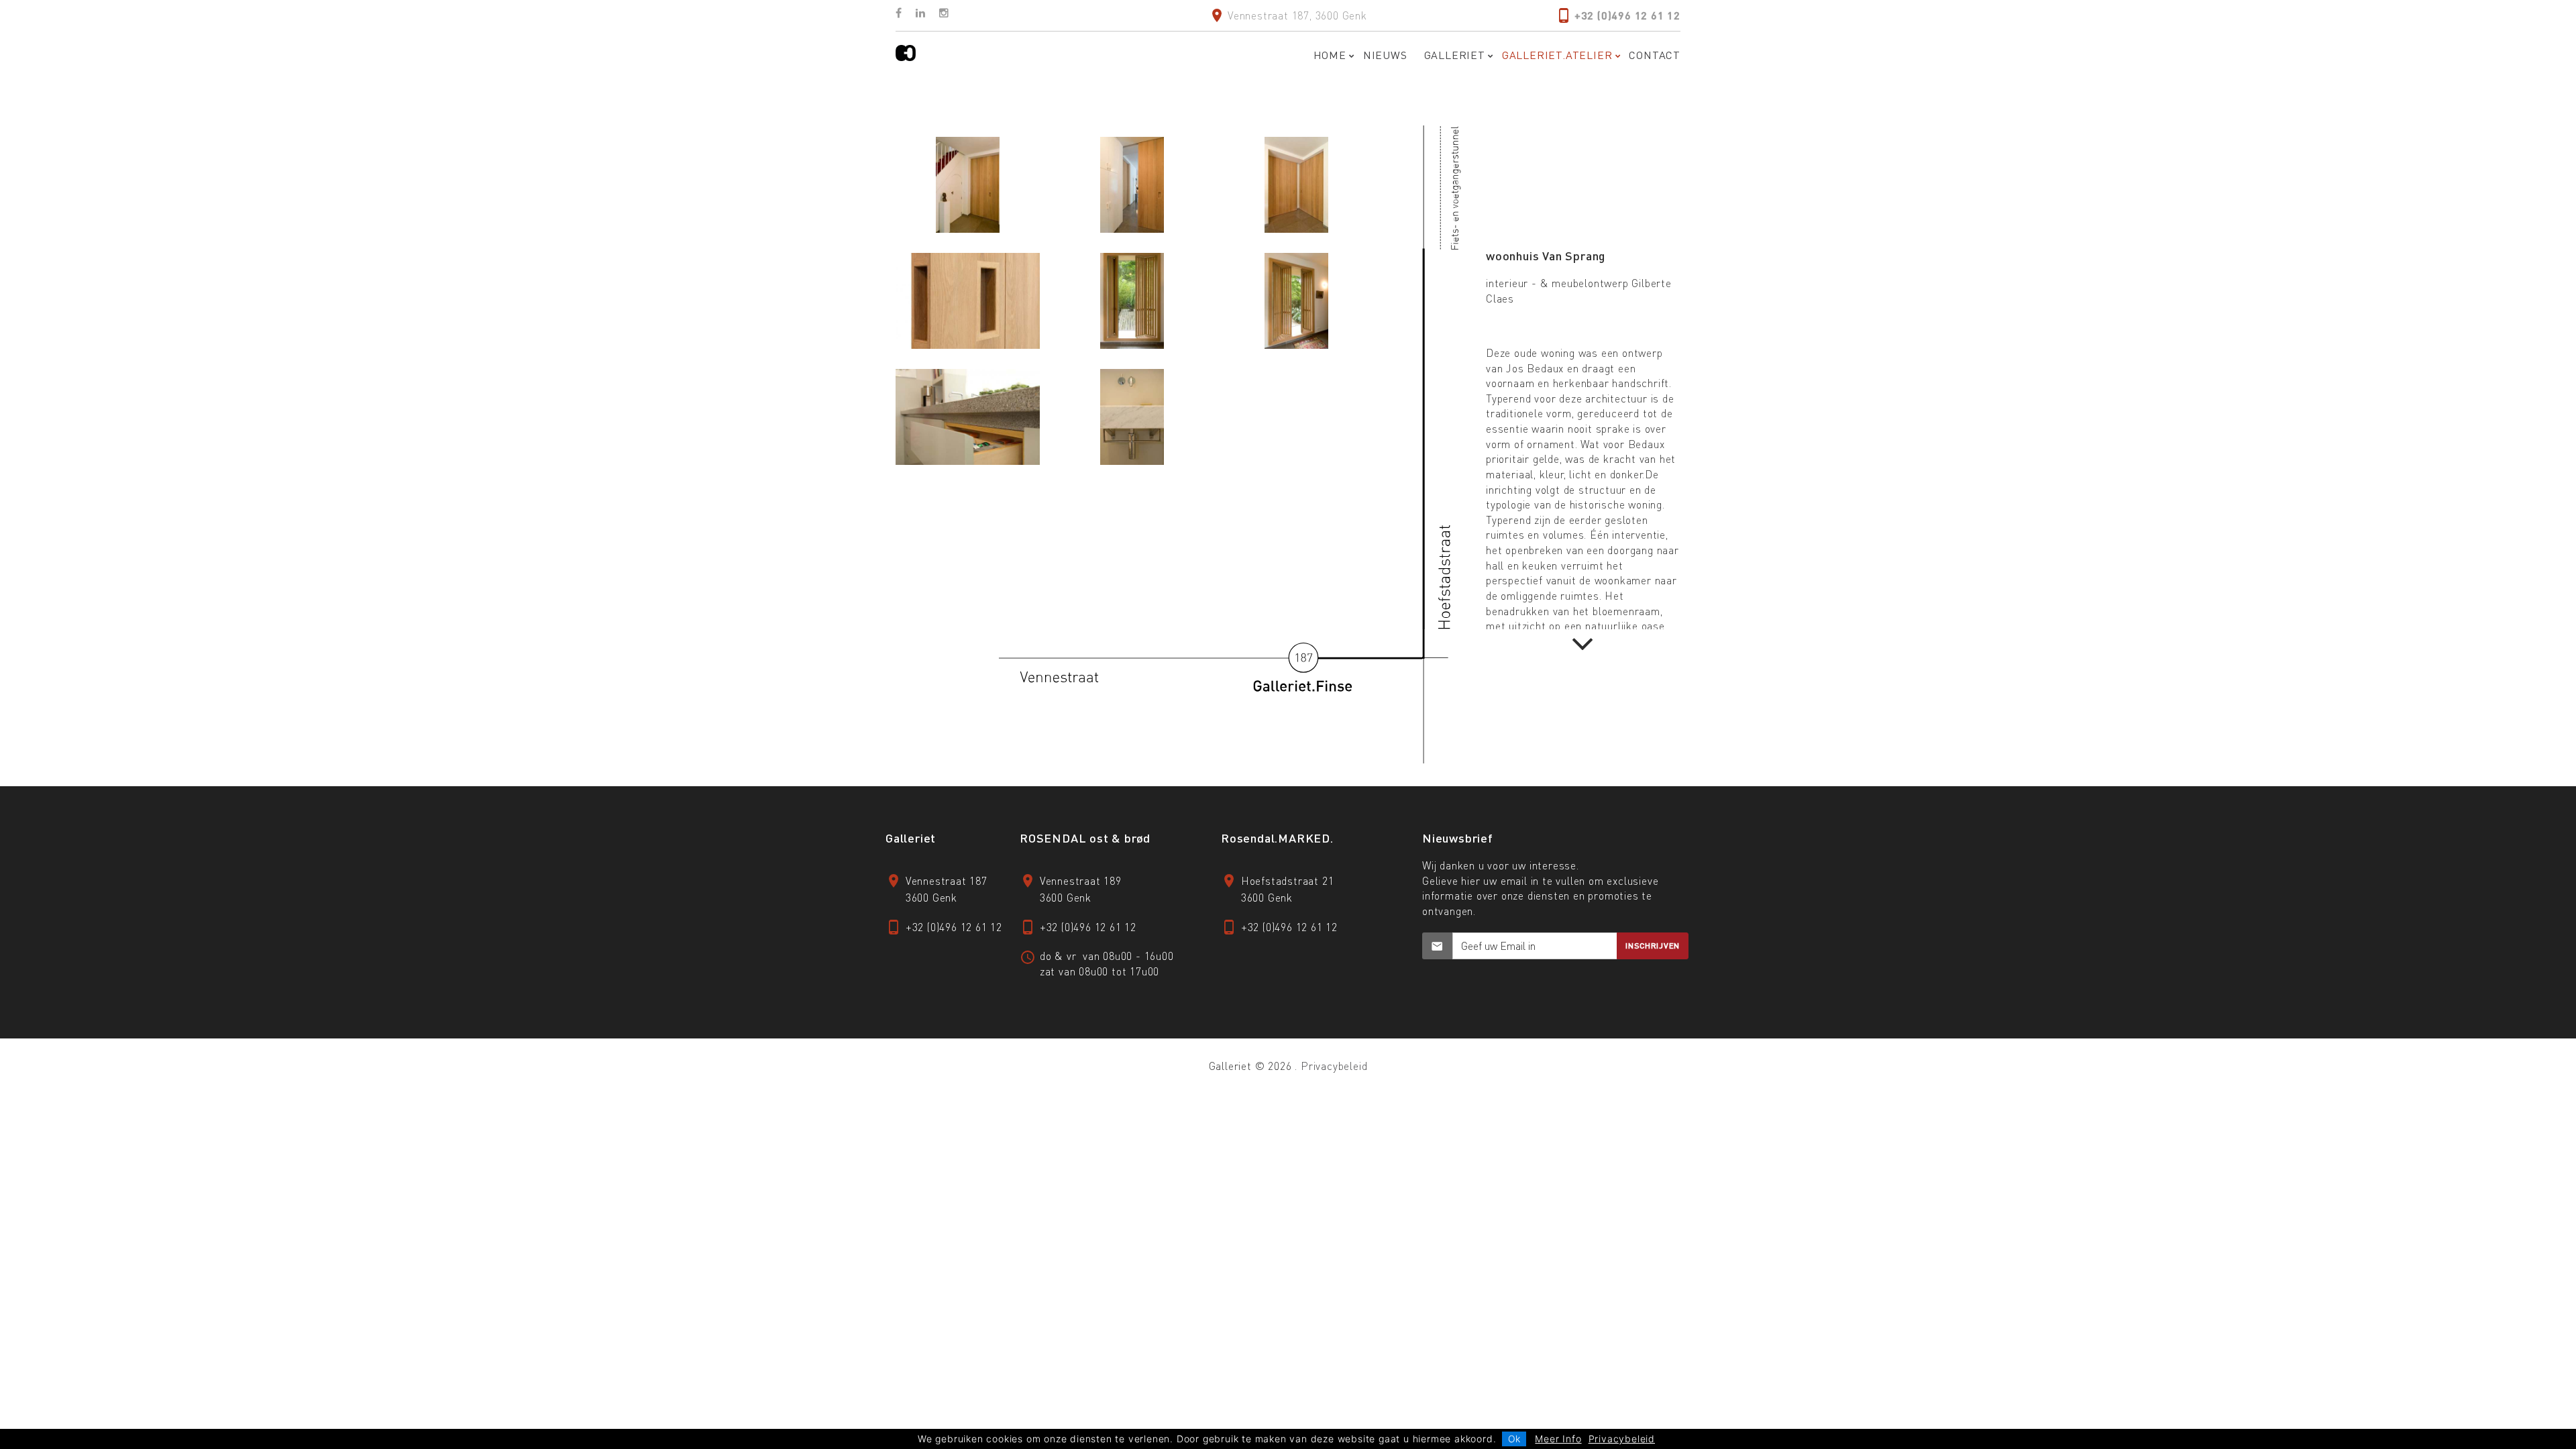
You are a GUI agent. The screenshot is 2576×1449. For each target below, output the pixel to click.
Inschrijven (1653, 946)
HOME (1330, 55)
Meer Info (1558, 1439)
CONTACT (1655, 55)
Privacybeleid (1334, 1066)
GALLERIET (1455, 55)
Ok (1514, 1439)
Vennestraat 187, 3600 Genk (1297, 15)
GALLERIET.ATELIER (1557, 55)
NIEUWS (1385, 55)
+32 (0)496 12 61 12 (1627, 15)
